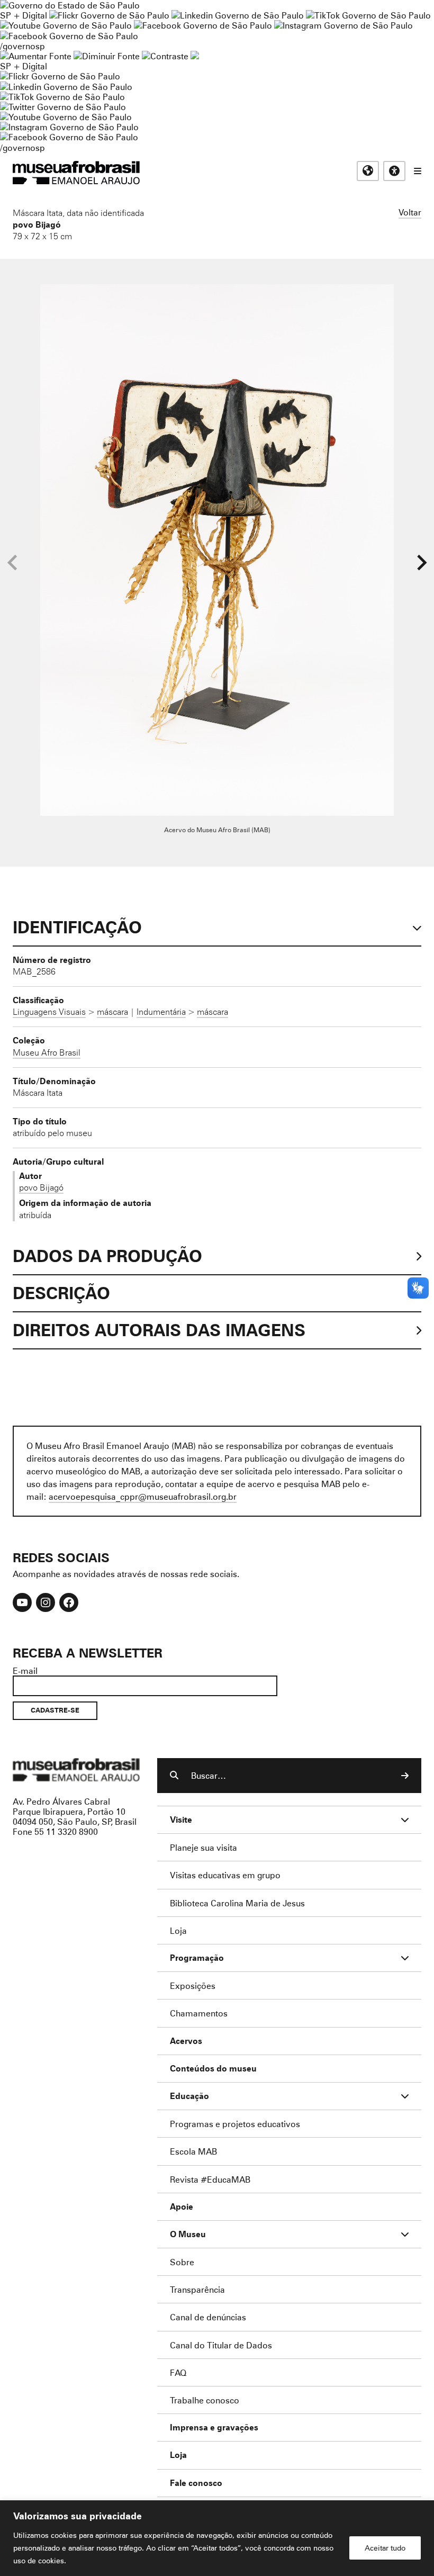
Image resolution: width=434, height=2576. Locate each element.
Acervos (186, 2041)
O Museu (188, 2234)
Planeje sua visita (204, 1847)
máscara (112, 1012)
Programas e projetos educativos (235, 2124)
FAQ (178, 2372)
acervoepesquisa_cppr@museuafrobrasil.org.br (143, 1496)
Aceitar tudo (385, 2548)
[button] (422, 563)
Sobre (182, 2262)
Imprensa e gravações (214, 2428)
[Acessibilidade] (394, 171)
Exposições (193, 1985)
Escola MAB (193, 2151)
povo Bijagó (37, 224)
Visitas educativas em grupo (225, 1875)
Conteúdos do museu (213, 2069)
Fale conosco (196, 2483)
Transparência (197, 2289)
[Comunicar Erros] (195, 56)
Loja (178, 1930)
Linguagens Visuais (49, 1012)
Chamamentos (199, 2013)
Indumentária (161, 1012)
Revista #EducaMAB (210, 2179)
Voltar (410, 212)
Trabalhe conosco (205, 2400)
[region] (217, 2538)
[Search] (405, 1776)
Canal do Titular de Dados (221, 2345)
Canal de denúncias (208, 2317)
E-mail (25, 1670)
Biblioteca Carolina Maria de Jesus (237, 1903)
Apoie (182, 2207)
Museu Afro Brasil (47, 1052)
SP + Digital (24, 15)
